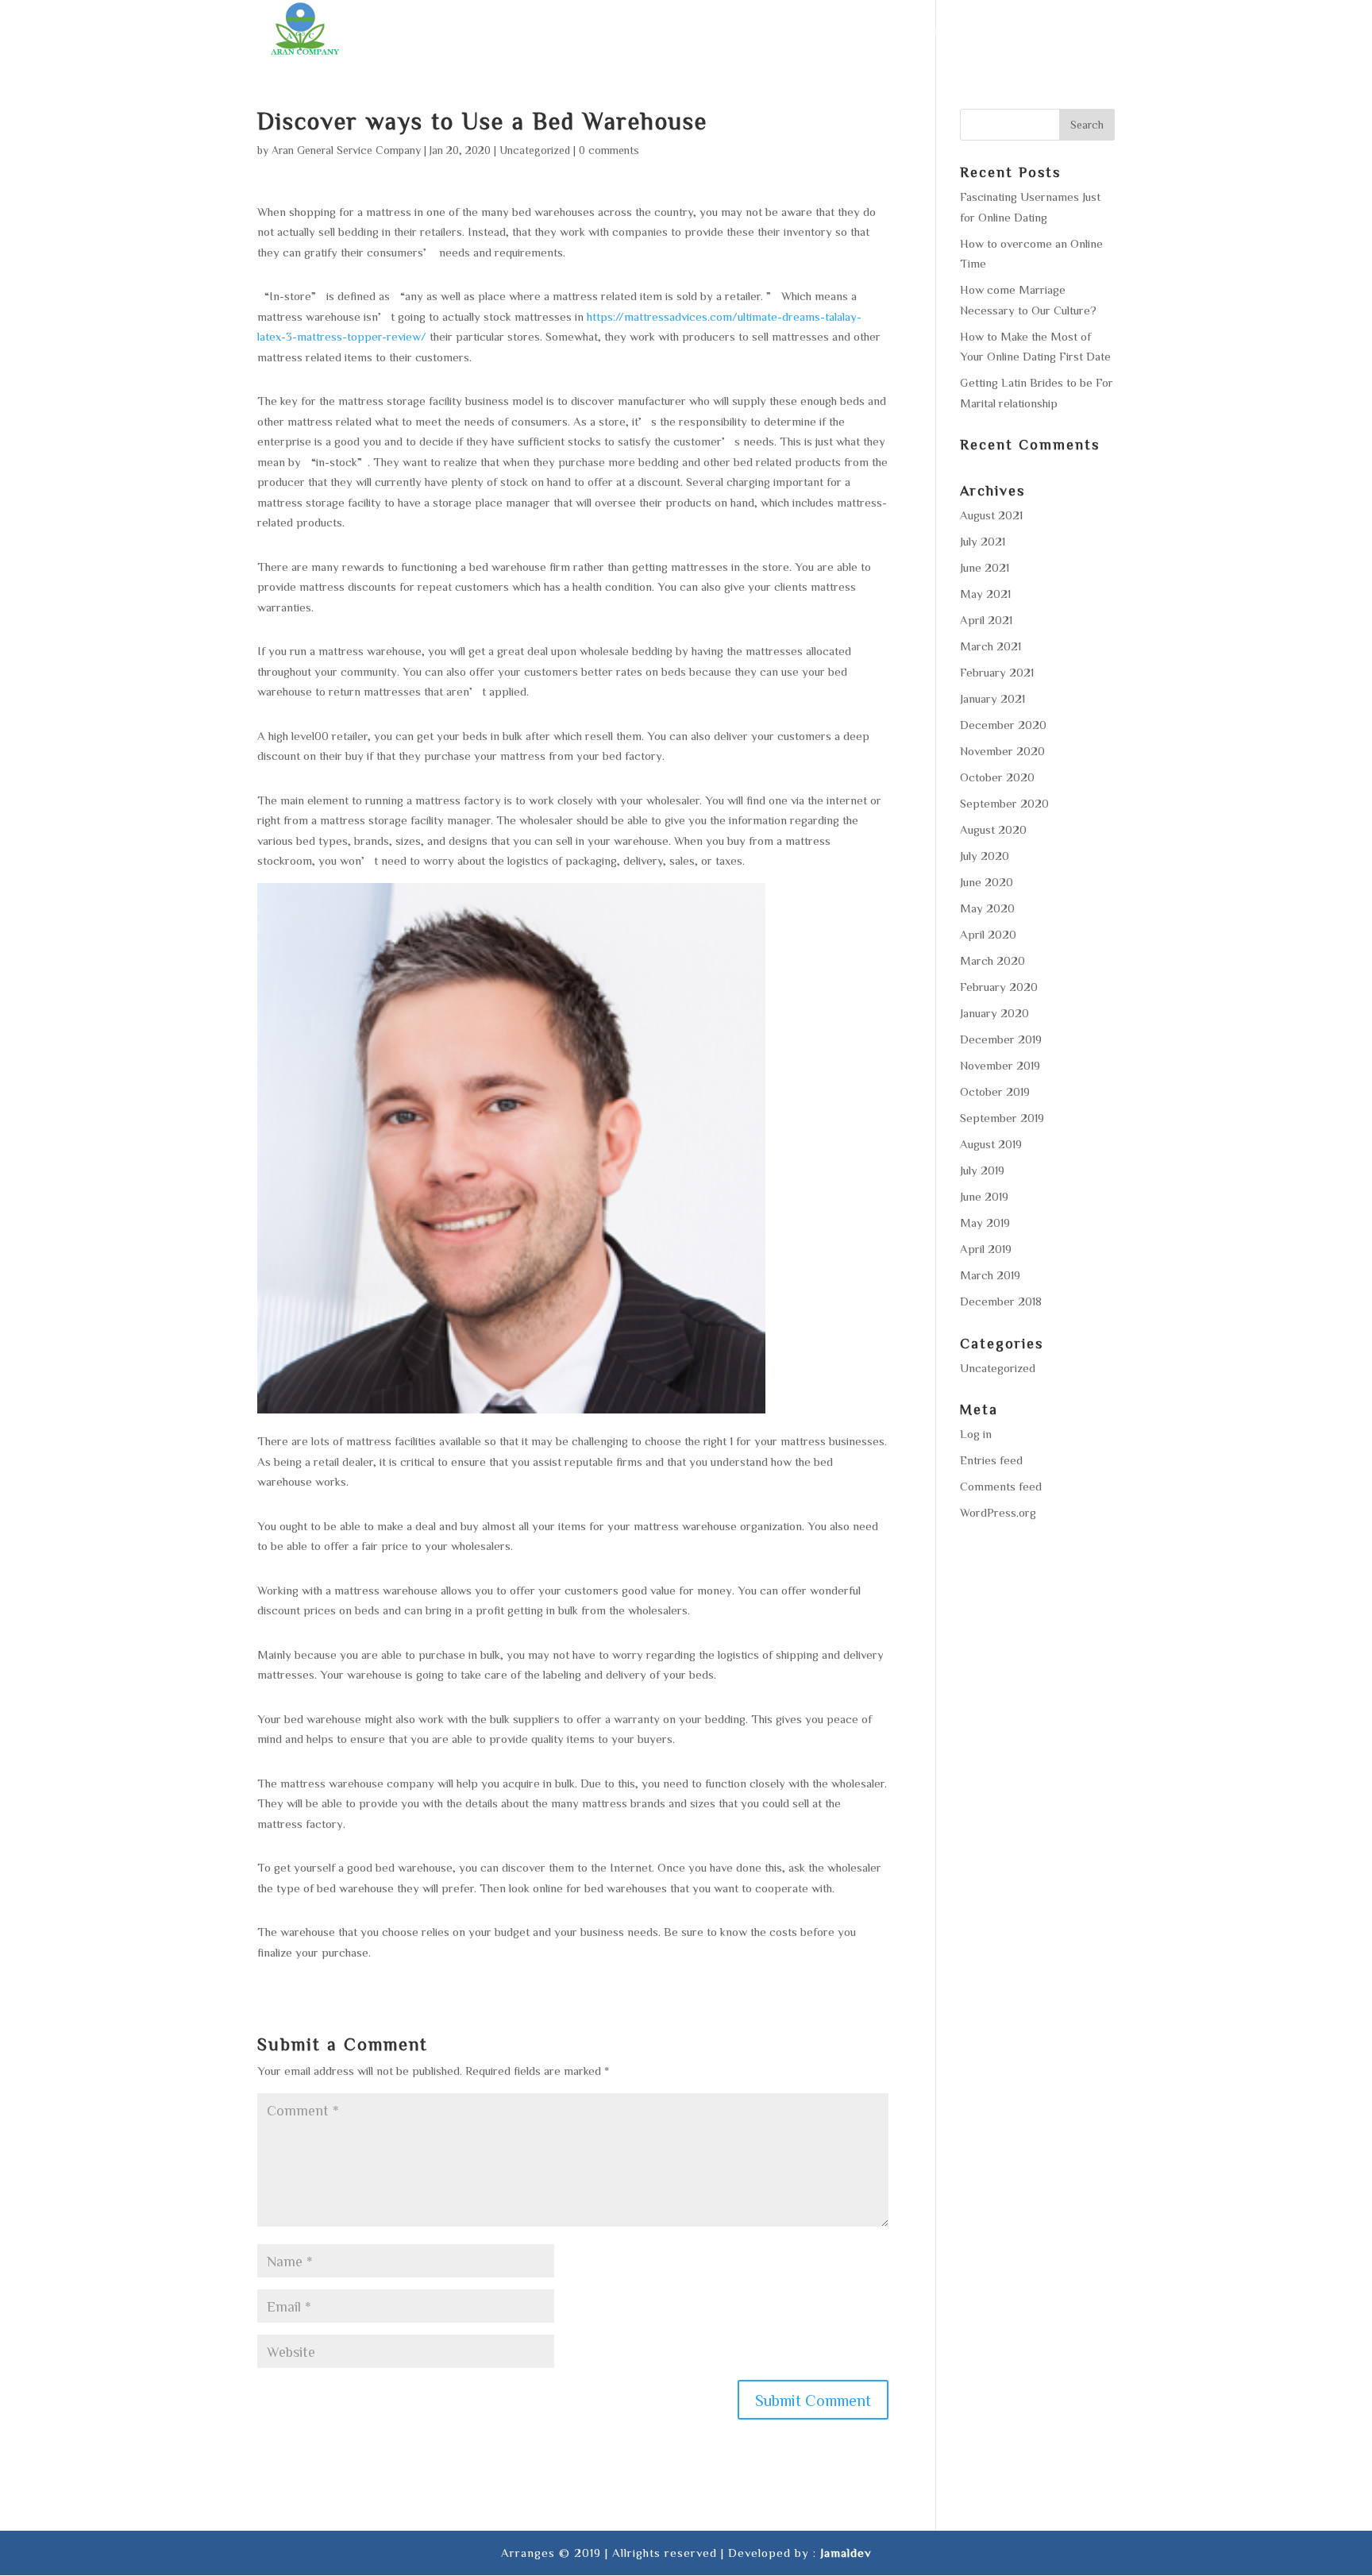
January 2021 (992, 698)
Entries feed (991, 1460)
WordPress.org (998, 1512)
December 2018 (1001, 1301)
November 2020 (1002, 751)
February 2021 (997, 672)
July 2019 (982, 1170)
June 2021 (985, 567)
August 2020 (993, 829)
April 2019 (986, 1249)
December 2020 (1003, 725)
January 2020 (994, 1013)
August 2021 (991, 515)
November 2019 (1000, 1065)
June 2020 (987, 882)
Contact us (1077, 32)
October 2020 (997, 777)
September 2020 (1004, 803)
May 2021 (985, 594)
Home (639, 32)
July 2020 (985, 856)
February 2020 (999, 987)
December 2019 (1001, 1039)
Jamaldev (846, 2553)
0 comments (609, 150)
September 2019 (1002, 1118)
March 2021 (990, 646)
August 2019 (991, 1144)
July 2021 (983, 541)
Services (768, 32)
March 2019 (990, 1275)
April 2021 (986, 620)
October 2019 (995, 1091)
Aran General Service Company (346, 150)
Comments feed (1001, 1486)
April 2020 (988, 934)
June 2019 (984, 1196)
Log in (976, 1434)
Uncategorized (535, 150)
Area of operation (880, 32)
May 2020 (987, 908)
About (698, 32)
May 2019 (985, 1222)
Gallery (990, 32)
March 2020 (992, 960)
